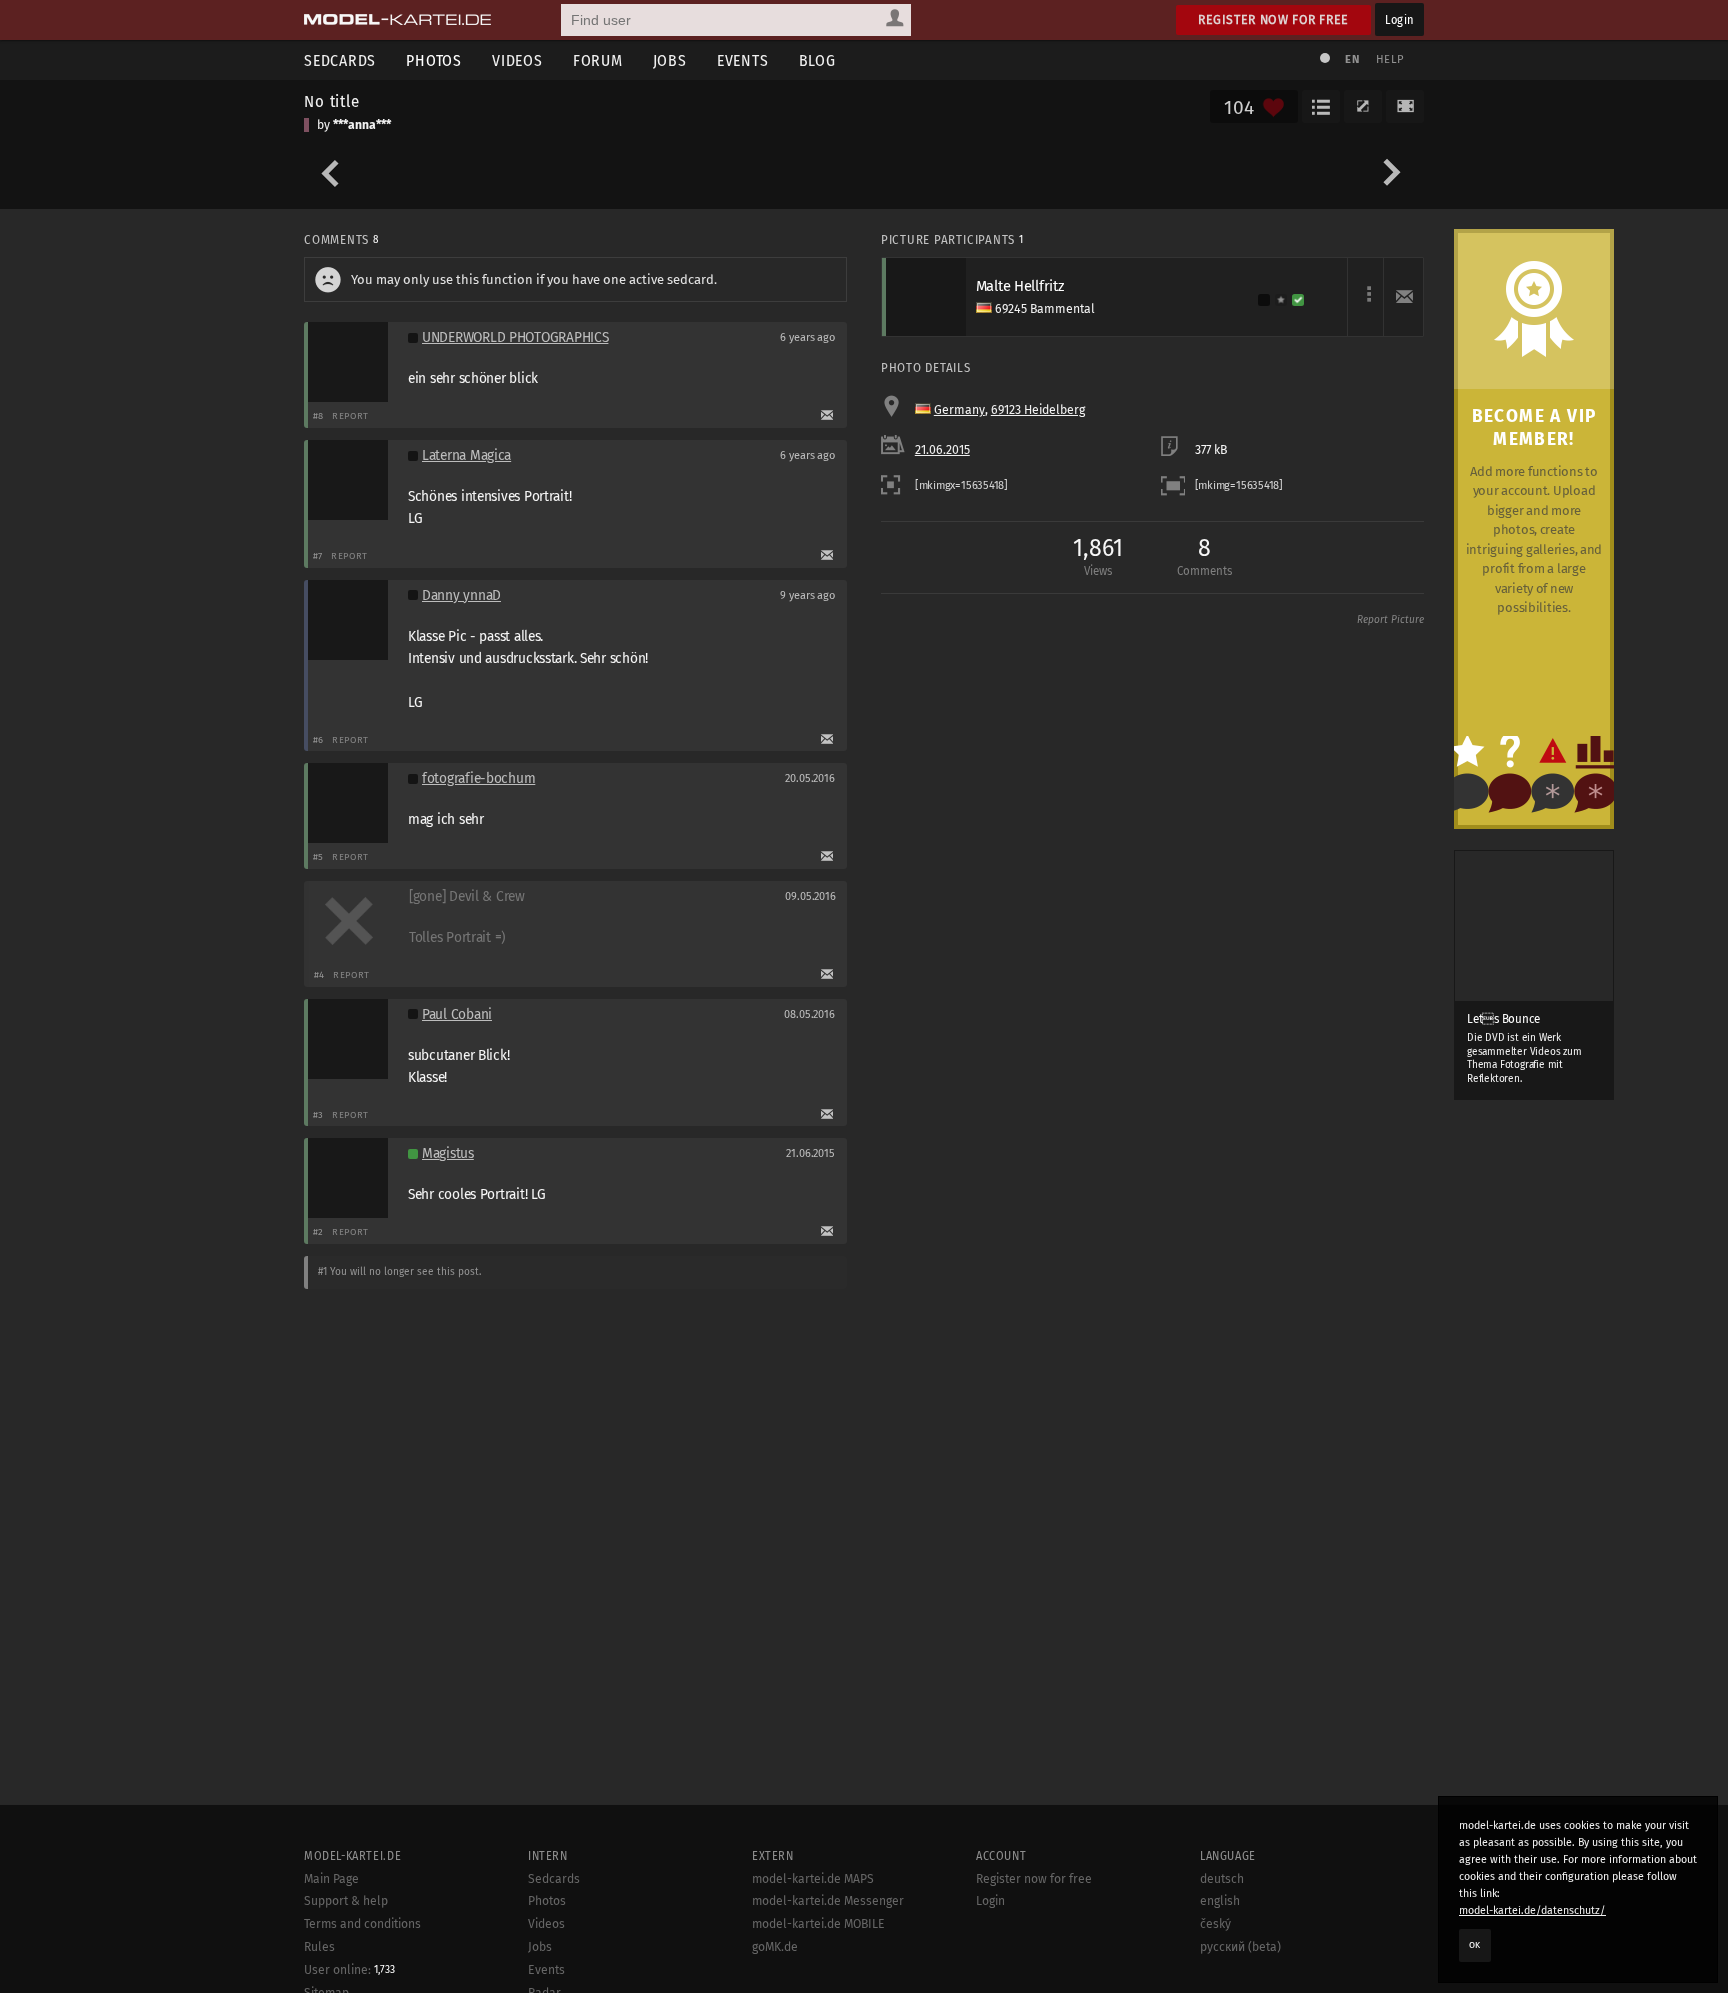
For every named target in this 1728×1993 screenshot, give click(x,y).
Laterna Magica (466, 455)
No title (332, 101)
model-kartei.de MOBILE (818, 1924)
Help (1390, 59)
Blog (817, 60)
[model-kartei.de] (397, 20)
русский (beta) (1240, 1947)
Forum (598, 60)
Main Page (331, 1879)
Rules (319, 1947)
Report (350, 415)
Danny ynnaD (461, 595)
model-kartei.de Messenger (828, 1901)
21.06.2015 (942, 450)
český (1215, 1924)
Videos (517, 60)
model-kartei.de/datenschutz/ (1532, 1910)
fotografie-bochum (478, 778)
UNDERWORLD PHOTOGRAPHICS (515, 337)
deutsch (1222, 1879)
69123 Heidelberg (1038, 410)
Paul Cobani (457, 1014)
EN (1352, 59)
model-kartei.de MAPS (813, 1879)
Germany (959, 410)
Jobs (670, 60)
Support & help (346, 1901)
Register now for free (1273, 19)
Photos (434, 60)
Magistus (448, 1153)
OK (1475, 1945)
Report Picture (1390, 620)
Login (1399, 19)
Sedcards (340, 60)
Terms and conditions (362, 1924)
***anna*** (362, 125)
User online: (349, 1970)
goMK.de (775, 1947)
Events (743, 60)
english (1220, 1901)
